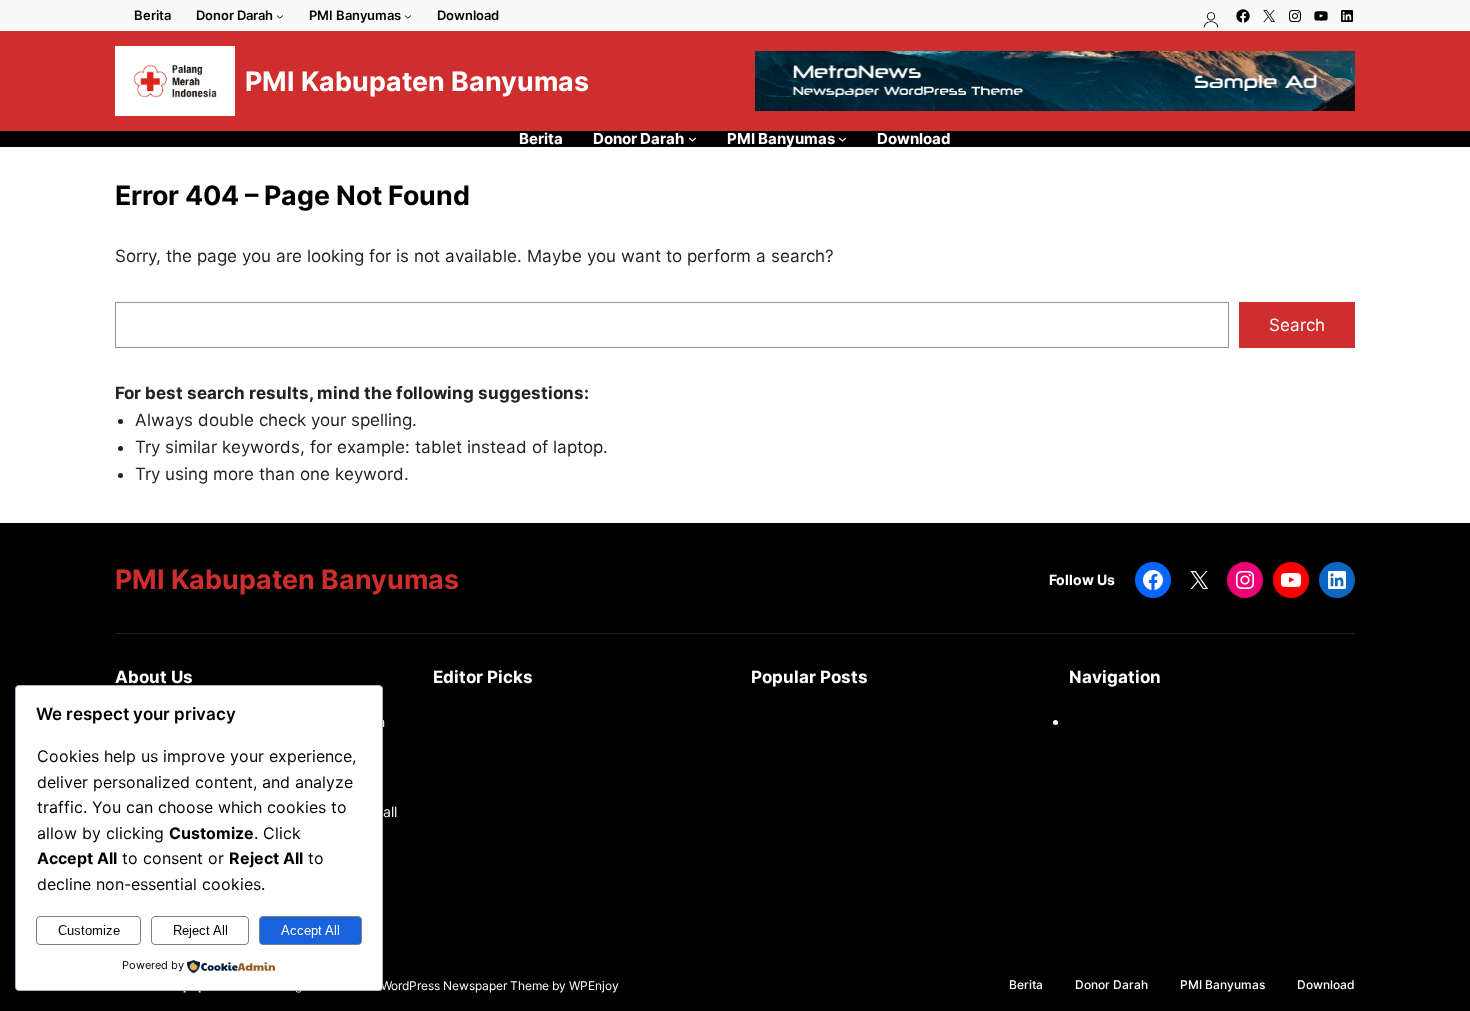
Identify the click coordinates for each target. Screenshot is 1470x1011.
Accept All (310, 930)
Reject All (200, 930)
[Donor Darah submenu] (280, 16)
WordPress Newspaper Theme (465, 985)
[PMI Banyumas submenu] (408, 16)
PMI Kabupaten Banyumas (417, 81)
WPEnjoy (594, 985)
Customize (89, 930)
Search (1297, 325)
